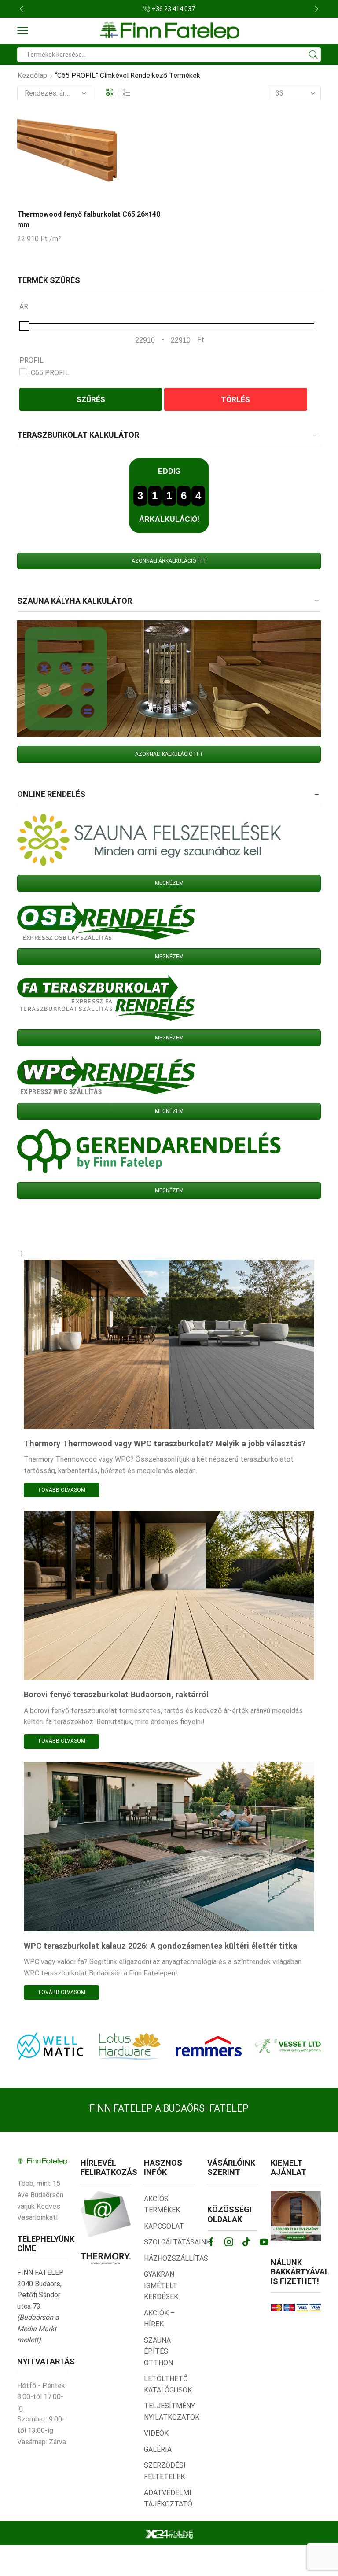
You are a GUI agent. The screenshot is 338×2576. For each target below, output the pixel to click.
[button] (22, 9)
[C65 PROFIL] (23, 372)
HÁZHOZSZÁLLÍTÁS (176, 2258)
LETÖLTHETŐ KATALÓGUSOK (168, 2384)
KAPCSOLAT (164, 2226)
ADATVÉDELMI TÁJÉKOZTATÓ (168, 2498)
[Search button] (313, 55)
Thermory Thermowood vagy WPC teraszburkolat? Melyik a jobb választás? (165, 1443)
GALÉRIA (158, 2449)
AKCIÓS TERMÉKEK (162, 2205)
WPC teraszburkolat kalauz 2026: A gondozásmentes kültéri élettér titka (160, 1946)
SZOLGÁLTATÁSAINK (177, 2242)
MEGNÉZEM (169, 883)
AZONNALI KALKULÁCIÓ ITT (169, 754)
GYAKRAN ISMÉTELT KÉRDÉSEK (161, 2285)
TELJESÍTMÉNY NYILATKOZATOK (172, 2412)
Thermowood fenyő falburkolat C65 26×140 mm (89, 219)
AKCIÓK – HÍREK (159, 2319)
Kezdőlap (32, 76)
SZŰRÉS (91, 399)
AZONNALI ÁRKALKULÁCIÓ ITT (169, 561)
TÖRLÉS (235, 399)
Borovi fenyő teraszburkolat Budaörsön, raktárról (116, 1694)
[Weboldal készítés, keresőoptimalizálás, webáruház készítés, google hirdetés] (169, 2534)
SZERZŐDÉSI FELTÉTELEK (165, 2471)
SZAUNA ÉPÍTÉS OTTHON (158, 2351)
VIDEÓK (156, 2433)
